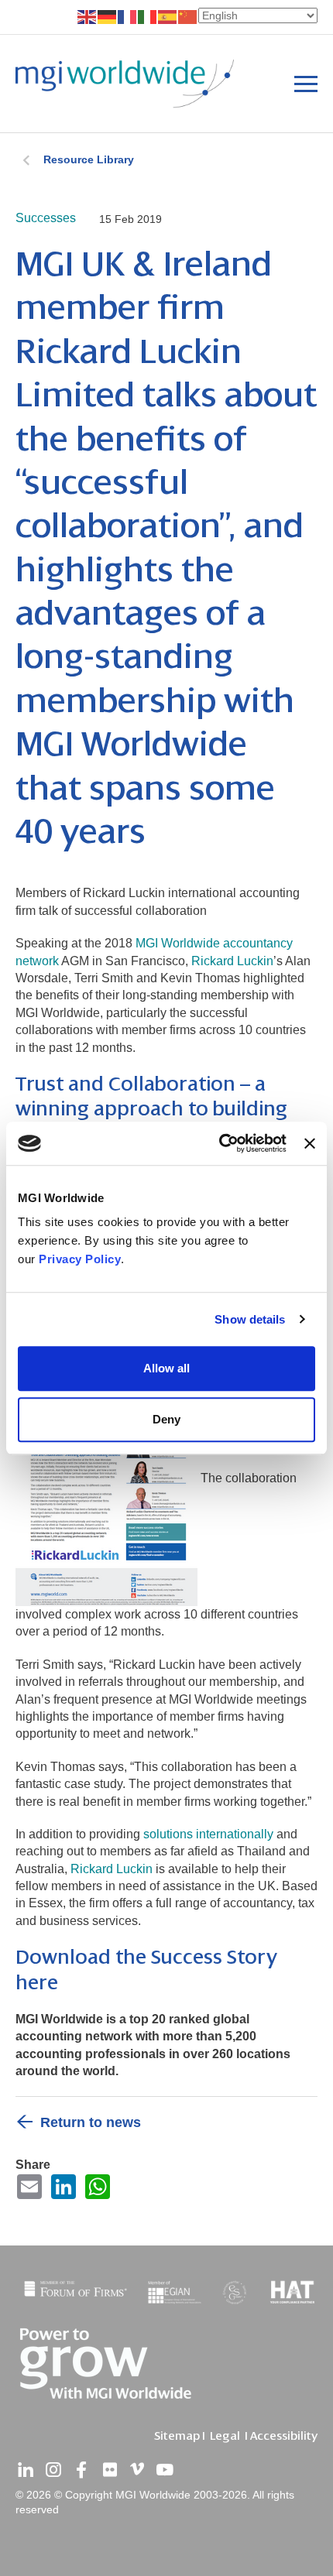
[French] (128, 16)
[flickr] (109, 2470)
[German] (108, 16)
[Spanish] (168, 16)
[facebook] (81, 2470)
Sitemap (177, 2436)
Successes (46, 218)
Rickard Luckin (232, 961)
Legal (225, 2436)
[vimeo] (137, 2470)
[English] (88, 16)
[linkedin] (26, 2470)
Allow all (166, 1368)
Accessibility (284, 2436)
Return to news (91, 2122)
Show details (250, 1319)
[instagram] (53, 2470)
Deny (166, 1419)
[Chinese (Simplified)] (188, 16)
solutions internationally (208, 1834)
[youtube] (165, 2470)
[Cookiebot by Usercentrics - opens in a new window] (219, 1143)
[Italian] (148, 16)
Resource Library (89, 159)
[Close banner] (310, 1143)
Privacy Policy (80, 1259)
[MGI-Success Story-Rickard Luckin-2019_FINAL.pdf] (108, 1478)
